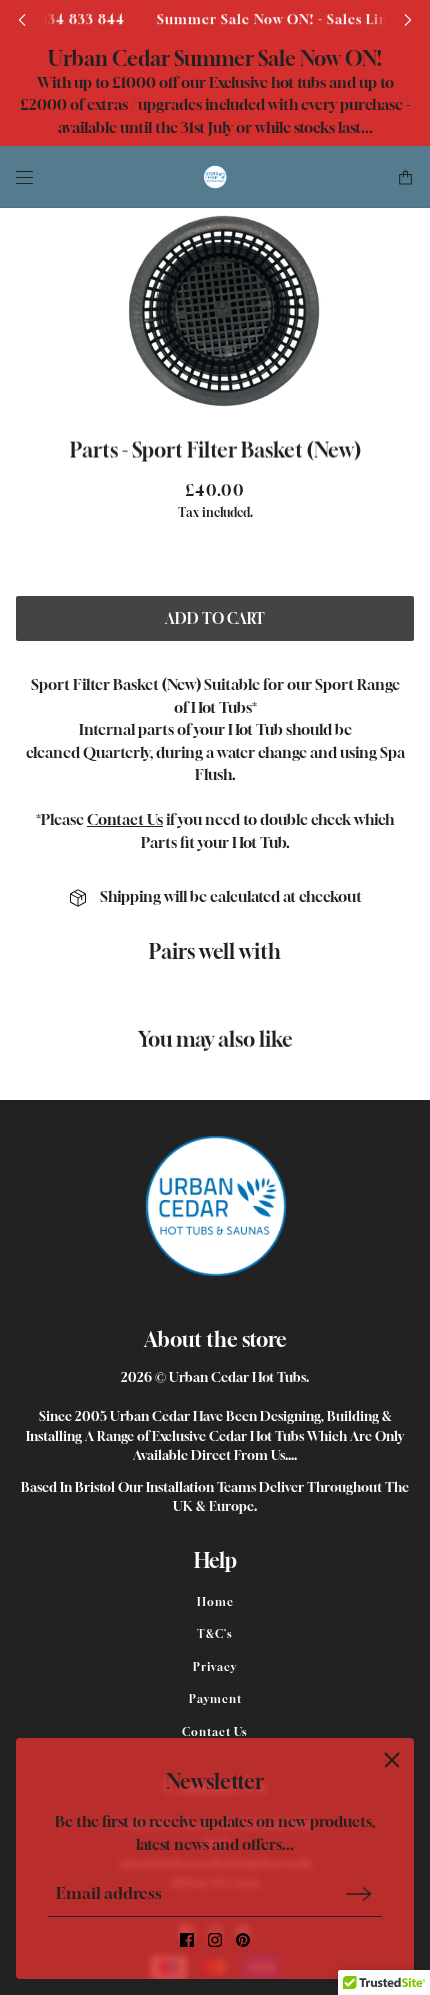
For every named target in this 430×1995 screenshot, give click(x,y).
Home (215, 1601)
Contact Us (125, 819)
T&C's (215, 1633)
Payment (215, 1698)
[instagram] (215, 1940)
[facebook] (187, 1940)
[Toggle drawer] (24, 177)
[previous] (22, 19)
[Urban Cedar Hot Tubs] (215, 177)
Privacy (215, 1666)
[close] (392, 1760)
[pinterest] (243, 1940)
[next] (408, 19)
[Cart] (405, 177)
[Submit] (359, 1893)
